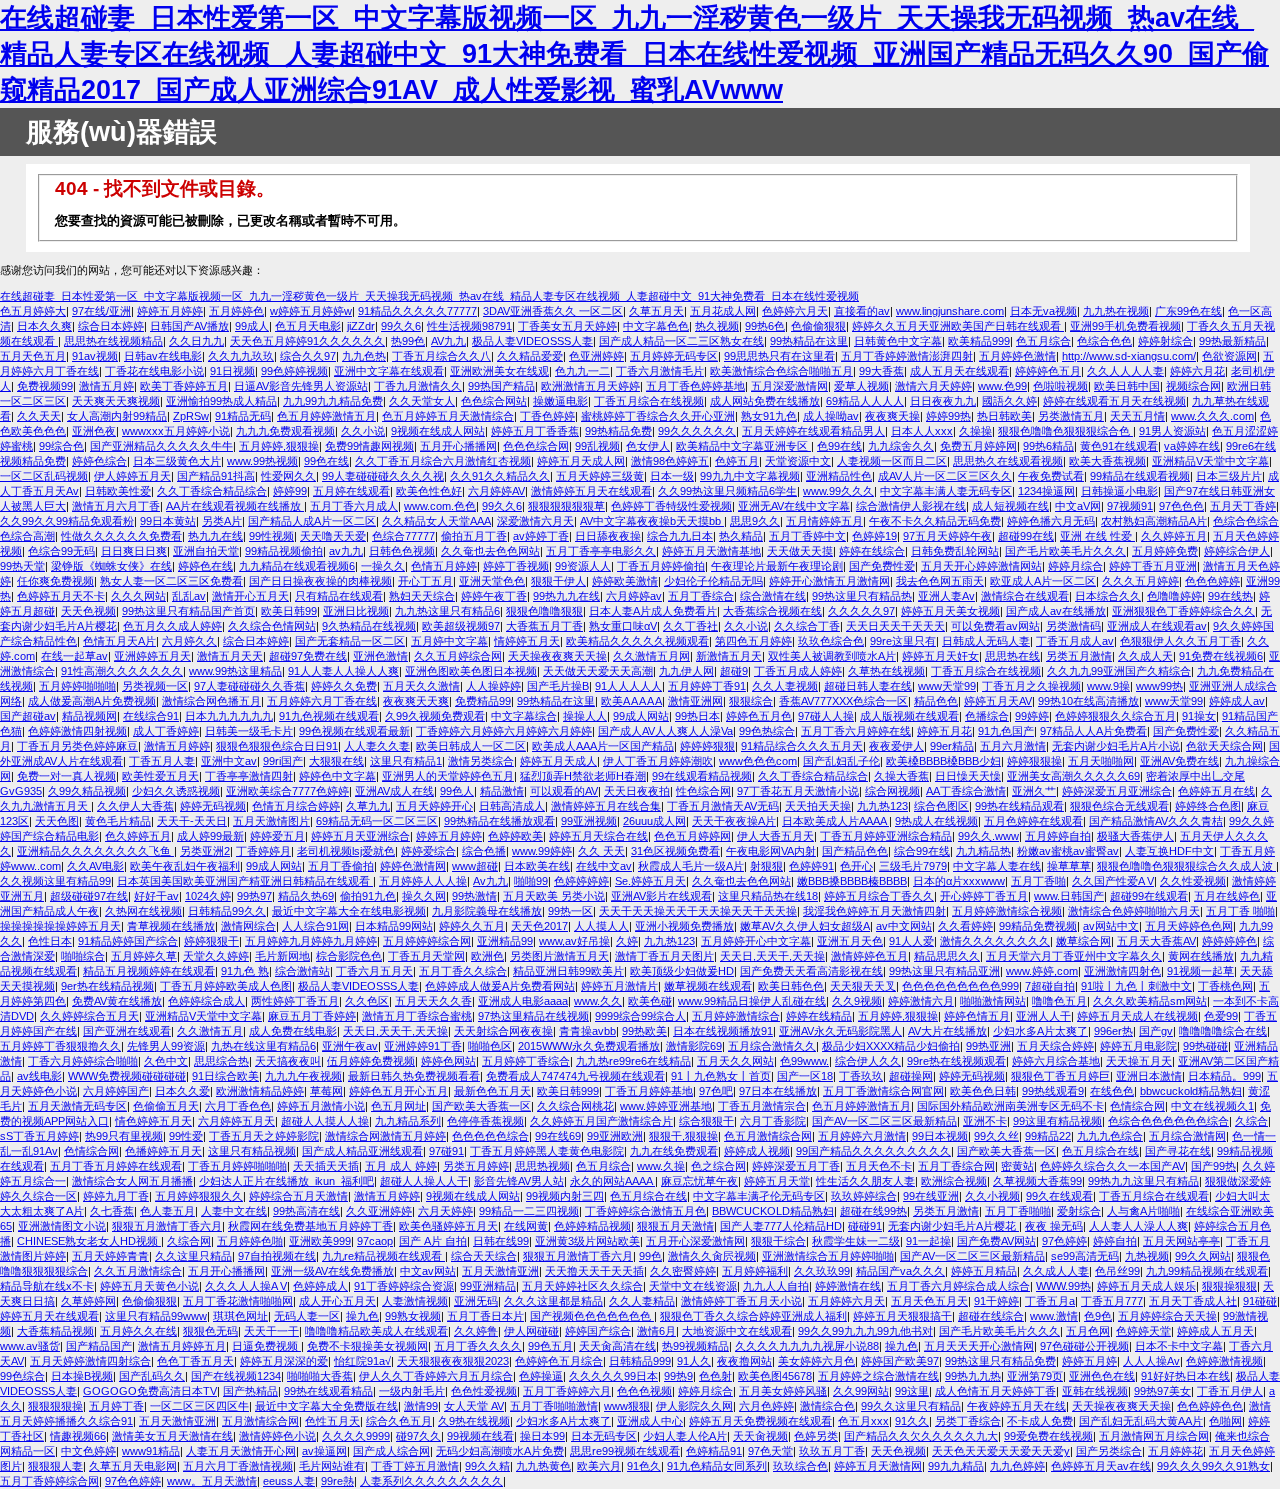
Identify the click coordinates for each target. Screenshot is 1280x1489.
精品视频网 (89, 716)
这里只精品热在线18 (768, 896)
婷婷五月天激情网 (878, 1466)
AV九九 (448, 341)
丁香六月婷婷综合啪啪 (83, 1061)
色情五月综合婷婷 (296, 806)
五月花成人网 (723, 311)
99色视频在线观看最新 (354, 731)
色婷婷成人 (320, 1286)
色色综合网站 (494, 401)
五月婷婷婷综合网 (427, 941)
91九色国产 (1006, 731)
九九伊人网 (686, 671)
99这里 (912, 1391)
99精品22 (1048, 1136)
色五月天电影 (308, 326)
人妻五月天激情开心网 (241, 1451)
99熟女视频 (413, 1316)
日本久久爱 (182, 1091)
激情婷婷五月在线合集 (606, 806)
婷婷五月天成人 (558, 761)
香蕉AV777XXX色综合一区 (843, 701)
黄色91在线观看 (1119, 446)
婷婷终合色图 (1208, 806)
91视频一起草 (1200, 971)
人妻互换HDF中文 (1169, 851)
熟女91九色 (769, 416)
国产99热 (1213, 1166)
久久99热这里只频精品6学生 (727, 491)
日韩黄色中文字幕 (898, 341)
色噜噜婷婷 (1174, 596)
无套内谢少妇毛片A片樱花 (953, 1226)
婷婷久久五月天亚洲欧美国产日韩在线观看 (958, 326)
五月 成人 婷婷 (401, 1166)
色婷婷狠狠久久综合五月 (1115, 716)
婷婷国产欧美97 (900, 1361)
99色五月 (550, 1346)
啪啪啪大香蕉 (320, 1376)
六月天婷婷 (445, 1211)
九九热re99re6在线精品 (633, 1061)
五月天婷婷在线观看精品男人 (813, 431)
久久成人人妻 (1056, 1271)
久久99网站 (861, 1391)
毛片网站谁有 (332, 1466)
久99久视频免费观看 (435, 716)
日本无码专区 (604, 1436)
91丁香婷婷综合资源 (404, 1286)
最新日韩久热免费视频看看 (414, 1076)
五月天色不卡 (879, 1166)
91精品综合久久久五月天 (802, 746)
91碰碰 (1260, 1301)
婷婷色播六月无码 (1051, 521)
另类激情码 (1073, 626)
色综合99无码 (61, 551)
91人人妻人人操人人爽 (343, 671)
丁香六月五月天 (374, 971)
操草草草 (1069, 866)
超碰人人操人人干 (424, 1181)
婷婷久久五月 (472, 926)
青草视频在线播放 (171, 926)
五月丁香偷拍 (341, 866)
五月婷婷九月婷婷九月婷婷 (311, 941)
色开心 (856, 866)
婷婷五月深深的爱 (284, 1361)
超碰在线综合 (991, 1316)
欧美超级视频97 (461, 626)
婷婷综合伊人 (1237, 551)
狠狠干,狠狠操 (683, 1136)
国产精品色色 (855, 851)
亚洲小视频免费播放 (684, 926)
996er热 (1113, 1031)
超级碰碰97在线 (89, 896)
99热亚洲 (988, 1046)
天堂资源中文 (798, 461)
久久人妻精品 (642, 1301)
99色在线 (326, 461)
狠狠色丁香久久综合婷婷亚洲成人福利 (753, 1316)
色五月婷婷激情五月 (326, 416)
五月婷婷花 (1175, 1451)
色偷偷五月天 (166, 1106)
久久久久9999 (356, 1436)
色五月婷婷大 (33, 311)
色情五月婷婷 (444, 566)
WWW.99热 (1063, 1286)
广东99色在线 (1188, 311)
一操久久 (383, 566)
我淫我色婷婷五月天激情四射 (874, 911)
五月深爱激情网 (789, 386)
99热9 (678, 1376)
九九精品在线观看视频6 (297, 566)
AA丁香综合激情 (966, 791)
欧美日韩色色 (791, 986)
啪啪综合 (83, 956)
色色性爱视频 (484, 1391)
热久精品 (741, 536)
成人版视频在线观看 (909, 716)
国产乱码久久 (152, 1376)
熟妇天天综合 (422, 596)
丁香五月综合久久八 (441, 356)
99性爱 (186, 1136)
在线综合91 (151, 716)
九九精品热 (983, 851)
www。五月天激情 (212, 1481)
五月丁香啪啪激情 (554, 1406)
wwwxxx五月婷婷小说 (176, 431)
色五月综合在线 (1100, 1151)
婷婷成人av (1237, 701)
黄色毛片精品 (118, 821)
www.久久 (598, 1001)
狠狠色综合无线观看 (1119, 806)
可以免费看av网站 (995, 626)
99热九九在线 (566, 596)
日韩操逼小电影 (1119, 491)
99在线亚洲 (931, 1196)
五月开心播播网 (458, 446)
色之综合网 (718, 1166)
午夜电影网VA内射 (771, 851)
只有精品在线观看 (339, 596)
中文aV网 (1078, 506)
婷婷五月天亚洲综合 (360, 836)
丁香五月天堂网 (426, 956)
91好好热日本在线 (1185, 1376)
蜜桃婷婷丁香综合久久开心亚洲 (658, 416)
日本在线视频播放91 (723, 1031)
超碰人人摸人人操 (325, 1121)
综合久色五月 (399, 1421)
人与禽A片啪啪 (1143, 1211)
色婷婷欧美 (515, 836)
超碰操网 (911, 1076)
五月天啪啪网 (1101, 761)
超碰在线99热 (873, 1211)
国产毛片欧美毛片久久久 (1065, 551)
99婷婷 (1032, 716)
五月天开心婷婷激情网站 (981, 566)
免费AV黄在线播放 (117, 1001)
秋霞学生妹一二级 (856, 1241)
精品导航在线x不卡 (47, 1286)
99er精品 (952, 746)
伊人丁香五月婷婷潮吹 (658, 761)
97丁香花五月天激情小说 (798, 791)
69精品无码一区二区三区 (377, 821)
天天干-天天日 (192, 821)
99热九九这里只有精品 (1143, 1181)
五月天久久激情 (421, 686)
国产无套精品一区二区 (350, 641)
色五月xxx (863, 1421)
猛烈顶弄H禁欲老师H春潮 (583, 776)
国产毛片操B (558, 686)
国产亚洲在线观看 (127, 1031)
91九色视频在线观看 (329, 716)
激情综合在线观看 (1025, 596)
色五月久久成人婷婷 (172, 626)
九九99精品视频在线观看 (1207, 1271)
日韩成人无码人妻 (986, 641)
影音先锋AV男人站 (519, 1181)
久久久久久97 (861, 611)
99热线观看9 (1053, 1091)
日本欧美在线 (537, 866)
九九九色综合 (1110, 1136)
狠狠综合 (751, 701)
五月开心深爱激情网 (695, 1241)
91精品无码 (243, 416)
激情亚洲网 (695, 701)
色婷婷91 (811, 866)
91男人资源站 (1172, 431)
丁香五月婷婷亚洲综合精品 (886, 836)
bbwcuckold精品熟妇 (1191, 1091)
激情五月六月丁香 (116, 506)
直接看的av (862, 311)
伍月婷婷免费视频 (371, 1061)
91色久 (644, 1466)
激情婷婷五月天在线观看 (591, 491)
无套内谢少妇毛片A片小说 (1116, 746)
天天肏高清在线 (617, 1346)
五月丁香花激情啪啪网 (238, 1301)
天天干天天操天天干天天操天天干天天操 (698, 911)
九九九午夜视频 (303, 1076)
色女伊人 (648, 446)
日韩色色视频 (402, 551)
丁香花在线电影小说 (154, 371)
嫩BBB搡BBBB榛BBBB (852, 881)
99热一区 (570, 911)
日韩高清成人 (512, 806)
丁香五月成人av (1075, 641)
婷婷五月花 (944, 731)
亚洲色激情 (380, 656)
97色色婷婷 (133, 1481)
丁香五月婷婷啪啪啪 (237, 1166)
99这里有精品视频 (1057, 1121)
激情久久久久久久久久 (995, 941)
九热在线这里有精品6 (263, 1046)
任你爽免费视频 (55, 581)
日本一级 (672, 476)
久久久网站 (138, 596)
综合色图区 (941, 806)
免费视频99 (45, 386)
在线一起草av (74, 656)
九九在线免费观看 (674, 1151)
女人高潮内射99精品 (117, 416)
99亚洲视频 (589, 821)
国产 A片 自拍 (433, 1241)
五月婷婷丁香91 (707, 686)
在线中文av (604, 866)
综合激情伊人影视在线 (911, 506)
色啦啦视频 (1060, 386)
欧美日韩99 (289, 611)
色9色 (1098, 1316)
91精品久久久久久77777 (417, 311)
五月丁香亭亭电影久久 (601, 551)
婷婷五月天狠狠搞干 (902, 1316)
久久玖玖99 (822, 1271)
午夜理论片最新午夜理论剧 (777, 566)
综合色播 (484, 851)
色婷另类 (816, 1436)
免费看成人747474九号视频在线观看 (575, 1076)
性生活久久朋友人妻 (865, 1181)
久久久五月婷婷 (1140, 581)
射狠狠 (766, 866)
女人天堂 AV (474, 1406)
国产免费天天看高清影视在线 (811, 971)
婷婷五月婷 (1089, 1361)
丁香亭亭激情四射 (249, 776)
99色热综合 (767, 731)
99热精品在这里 (809, 341)
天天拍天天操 (818, 806)
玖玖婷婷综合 (864, 1196)
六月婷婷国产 (116, 1091)
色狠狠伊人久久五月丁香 (1180, 641)
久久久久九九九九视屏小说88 (807, 1346)
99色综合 (22, 1376)
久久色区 (367, 1001)
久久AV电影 (95, 866)
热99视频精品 (695, 1346)
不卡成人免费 (1040, 1421)
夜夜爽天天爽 (416, 701)
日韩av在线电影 (163, 356)
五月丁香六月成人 (354, 506)
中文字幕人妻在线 (997, 866)
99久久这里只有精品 (911, 1406)
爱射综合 (1079, 1211)
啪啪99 (531, 881)
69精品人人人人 (865, 401)
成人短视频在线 (1010, 506)
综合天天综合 (484, 1256)
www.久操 (661, 1166)
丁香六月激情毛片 (660, 371)
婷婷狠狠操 (1034, 761)
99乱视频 (597, 446)
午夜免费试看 (1051, 476)
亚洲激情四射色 (1122, 971)
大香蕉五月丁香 (544, 626)
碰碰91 (865, 1226)
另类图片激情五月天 (559, 956)
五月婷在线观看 (351, 491)
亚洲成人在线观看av (1157, 626)
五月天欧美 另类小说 (554, 896)
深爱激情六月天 (535, 521)
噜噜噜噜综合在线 (1223, 1031)
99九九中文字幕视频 (750, 476)
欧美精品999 (979, 341)
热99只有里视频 (124, 1136)
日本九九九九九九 (229, 716)
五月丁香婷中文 (807, 536)
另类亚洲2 (205, 851)
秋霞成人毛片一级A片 (691, 866)
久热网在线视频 (143, 911)
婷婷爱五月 (277, 836)
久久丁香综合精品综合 (212, 491)
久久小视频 (992, 1196)
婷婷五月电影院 (1138, 1046)
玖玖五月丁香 (832, 1451)
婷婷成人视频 (757, 1151)
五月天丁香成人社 (1193, 1301)
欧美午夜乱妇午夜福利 (185, 866)
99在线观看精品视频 (702, 776)
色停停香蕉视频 (485, 1121)
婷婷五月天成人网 (581, 461)
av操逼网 (324, 1451)
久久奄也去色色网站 (490, 551)
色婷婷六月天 (795, 311)
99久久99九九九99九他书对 (865, 1331)
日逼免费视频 (266, 1346)
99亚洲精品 (488, 1286)
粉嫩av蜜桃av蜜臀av (1068, 851)
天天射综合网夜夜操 (503, 1031)
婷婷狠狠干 (211, 941)
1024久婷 (208, 896)
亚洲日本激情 (1149, 1076)
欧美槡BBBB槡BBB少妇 (943, 761)
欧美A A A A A (631, 701)
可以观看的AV (564, 791)
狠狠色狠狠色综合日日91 (277, 746)
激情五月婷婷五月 (182, 1346)
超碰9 (734, 671)
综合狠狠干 (706, 1121)
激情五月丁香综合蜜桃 (417, 1016)
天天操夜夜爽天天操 (557, 656)
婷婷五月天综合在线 (598, 836)
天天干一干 (271, 1331)
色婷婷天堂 (1143, 1331)
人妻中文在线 (234, 1211)
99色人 (457, 791)
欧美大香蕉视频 (1107, 461)
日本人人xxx (922, 431)
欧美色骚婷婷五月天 (448, 1226)
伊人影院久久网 (694, 1406)
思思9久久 (755, 521)
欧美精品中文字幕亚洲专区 (743, 446)
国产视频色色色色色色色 (592, 1316)
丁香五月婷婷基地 (649, 1091)
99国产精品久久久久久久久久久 (873, 1151)
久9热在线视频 (474, 1421)
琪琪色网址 (240, 1316)
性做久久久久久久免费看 (121, 536)
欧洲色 (487, 956)
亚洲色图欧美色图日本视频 (471, 671)
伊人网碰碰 (531, 1331)
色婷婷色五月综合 (559, 1361)
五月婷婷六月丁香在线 (322, 701)
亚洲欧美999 (320, 1241)
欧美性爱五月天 (160, 776)
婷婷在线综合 (872, 551)
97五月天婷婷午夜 (947, 536)
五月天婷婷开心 (434, 806)
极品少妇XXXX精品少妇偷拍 (891, 1046)
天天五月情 (1137, 416)
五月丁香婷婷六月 (567, 1391)
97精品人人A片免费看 (1093, 731)
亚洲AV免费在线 (1179, 761)
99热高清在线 (306, 1211)
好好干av (156, 896)
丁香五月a (1050, 1301)
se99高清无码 (1085, 1256)
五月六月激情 (1013, 746)
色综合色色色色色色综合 (1168, 1121)
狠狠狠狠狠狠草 (566, 506)
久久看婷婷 (965, 926)
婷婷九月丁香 (116, 1196)
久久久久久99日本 (613, 1376)
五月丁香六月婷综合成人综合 (958, 1286)
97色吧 (716, 1091)
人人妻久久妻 (377, 746)
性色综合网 (703, 791)
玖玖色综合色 (831, 641)
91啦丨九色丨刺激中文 (1136, 986)
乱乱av (189, 596)
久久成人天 (1145, 656)
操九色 (362, 1316)
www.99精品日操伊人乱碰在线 (752, 1001)
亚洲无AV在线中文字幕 (794, 506)
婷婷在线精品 (819, 1016)
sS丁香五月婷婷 (39, 1136)
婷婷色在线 (205, 566)
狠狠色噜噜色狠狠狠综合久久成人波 (1186, 866)
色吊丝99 (1117, 1271)
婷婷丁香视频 (516, 566)
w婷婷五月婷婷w (311, 311)
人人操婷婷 (493, 686)
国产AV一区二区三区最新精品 (884, 1121)
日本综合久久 (1108, 596)
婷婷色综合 (99, 461)
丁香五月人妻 (162, 761)
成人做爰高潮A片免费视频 (92, 701)
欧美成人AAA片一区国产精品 (603, 746)
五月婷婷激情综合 (736, 1016)
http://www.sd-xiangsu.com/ (1129, 356)
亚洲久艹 (1034, 791)
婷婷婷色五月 (1048, 371)
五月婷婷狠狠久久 (199, 1196)
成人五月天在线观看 (959, 371)
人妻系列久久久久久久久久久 (431, 1481)
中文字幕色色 (656, 326)
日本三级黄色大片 (177, 461)
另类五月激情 (1079, 656)
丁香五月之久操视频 (1031, 686)
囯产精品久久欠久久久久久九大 (921, 1436)
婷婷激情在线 (848, 1286)
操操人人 (585, 716)
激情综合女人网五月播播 (132, 1181)
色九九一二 (582, 371)
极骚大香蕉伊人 (1135, 836)
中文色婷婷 (88, 1451)
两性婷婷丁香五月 (295, 1001)
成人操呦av (831, 416)
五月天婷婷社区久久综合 (582, 1286)
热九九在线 (215, 536)
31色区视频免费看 (675, 851)
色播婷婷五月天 (163, 1151)
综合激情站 (302, 971)
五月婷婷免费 (1165, 551)
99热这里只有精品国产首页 (188, 611)
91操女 (1199, 716)
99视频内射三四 (565, 1196)
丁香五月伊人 (1230, 1391)
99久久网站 (1203, 1256)
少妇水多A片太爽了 (1040, 1031)
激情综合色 (827, 1406)
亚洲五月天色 (850, 941)
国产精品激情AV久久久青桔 (1156, 821)
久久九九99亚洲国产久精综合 (1119, 671)
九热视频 (1147, 1256)
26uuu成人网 (654, 821)
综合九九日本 (680, 536)
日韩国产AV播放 (189, 326)
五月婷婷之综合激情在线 (878, 1376)
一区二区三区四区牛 (199, 1406)
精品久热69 (306, 896)
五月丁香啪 (1038, 881)
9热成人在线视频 (936, 821)
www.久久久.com (1212, 416)
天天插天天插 (326, 1166)
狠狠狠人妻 (55, 1466)
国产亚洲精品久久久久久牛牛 (161, 446)
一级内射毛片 (412, 1391)
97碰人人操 (826, 716)
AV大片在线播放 (947, 1031)
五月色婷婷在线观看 (1033, 821)
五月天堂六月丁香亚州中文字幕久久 (1074, 956)
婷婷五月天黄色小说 (149, 1286)
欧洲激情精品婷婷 (260, 1091)
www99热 (1159, 686)
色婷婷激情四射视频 (77, 731)
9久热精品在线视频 (369, 626)
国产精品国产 (99, 1346)
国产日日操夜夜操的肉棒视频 (320, 581)
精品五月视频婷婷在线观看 (149, 971)
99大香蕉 (881, 371)
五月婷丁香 (116, 1406)
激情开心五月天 (250, 596)
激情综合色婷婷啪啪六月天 (1134, 911)
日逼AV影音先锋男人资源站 (301, 386)
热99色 (408, 341)
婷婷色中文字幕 (337, 776)
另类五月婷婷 (476, 1166)
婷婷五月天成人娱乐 (1146, 1286)
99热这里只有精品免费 (1000, 1361)
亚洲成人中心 (650, 1421)
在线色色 (1112, 1091)
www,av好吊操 (574, 941)
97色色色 (1181, 506)
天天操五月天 (1139, 1061)
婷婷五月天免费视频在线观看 (760, 1421)
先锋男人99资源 (166, 1046)
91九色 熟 (245, 971)
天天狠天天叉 (863, 986)
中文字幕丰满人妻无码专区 (946, 491)
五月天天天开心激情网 (979, 1346)
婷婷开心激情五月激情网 (829, 581)
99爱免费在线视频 (1048, 1436)
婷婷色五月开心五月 (398, 1091)
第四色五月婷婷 (753, 641)
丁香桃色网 (1225, 986)
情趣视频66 (78, 1436)
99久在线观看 (1059, 1196)
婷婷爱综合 (428, 851)
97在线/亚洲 (101, 311)
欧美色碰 (650, 1001)
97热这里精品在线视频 (533, 1016)
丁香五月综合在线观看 (1154, 1196)
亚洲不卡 (985, 1121)
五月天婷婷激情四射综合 (90, 1361)
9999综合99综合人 (640, 1016)
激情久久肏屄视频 (712, 1256)
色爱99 (1221, 1016)
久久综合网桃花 (575, 1106)
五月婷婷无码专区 (674, 356)
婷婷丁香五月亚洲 (1153, 566)
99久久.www (988, 836)
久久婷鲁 (476, 1331)
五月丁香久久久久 (478, 1346)
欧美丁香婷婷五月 (184, 386)
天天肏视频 (760, 1436)
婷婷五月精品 (984, 1271)
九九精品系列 (408, 1121)
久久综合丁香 (807, 626)
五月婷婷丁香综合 (526, 1061)
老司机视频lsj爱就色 (346, 851)
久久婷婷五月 (1174, 536)
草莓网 (326, 1091)
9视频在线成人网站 (438, 431)
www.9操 (1108, 686)
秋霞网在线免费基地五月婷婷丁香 (310, 1226)
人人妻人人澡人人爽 (1138, 1226)
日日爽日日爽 (134, 551)
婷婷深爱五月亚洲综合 (1117, 791)
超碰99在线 (1026, 536)
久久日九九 (196, 341)
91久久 (912, 1421)
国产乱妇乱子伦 (841, 761)
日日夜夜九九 (943, 401)
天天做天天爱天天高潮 (598, 671)
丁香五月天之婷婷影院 (264, 1136)
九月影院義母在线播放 (487, 911)
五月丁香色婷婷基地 (695, 386)
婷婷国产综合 (598, 1331)
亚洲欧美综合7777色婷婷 (287, 791)
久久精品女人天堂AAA (436, 521)
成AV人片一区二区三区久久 (945, 476)
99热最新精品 (1232, 341)
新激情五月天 (729, 656)
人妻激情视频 (415, 1301)
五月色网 (1088, 1331)
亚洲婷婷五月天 (152, 656)
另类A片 (222, 521)
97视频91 (1130, 506)
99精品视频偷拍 (284, 551)
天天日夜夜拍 (637, 791)
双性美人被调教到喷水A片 (832, 656)
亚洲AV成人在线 (394, 791)
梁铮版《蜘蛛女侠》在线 (111, 566)
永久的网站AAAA (612, 1181)
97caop (375, 1241)
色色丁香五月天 (195, 1361)
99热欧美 (644, 1031)
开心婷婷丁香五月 (984, 896)
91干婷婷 (996, 1301)
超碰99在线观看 (1149, 896)
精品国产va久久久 (900, 1271)
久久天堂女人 (422, 401)
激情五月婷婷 (177, 746)
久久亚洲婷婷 (379, 1211)
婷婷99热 (948, 416)
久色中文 (166, 1061)
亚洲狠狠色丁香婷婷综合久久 (1183, 611)
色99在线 (839, 446)
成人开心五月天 (337, 1301)
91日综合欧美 (225, 1076)
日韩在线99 (501, 1241)
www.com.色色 (440, 506)
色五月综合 (1043, 341)
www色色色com (758, 761)
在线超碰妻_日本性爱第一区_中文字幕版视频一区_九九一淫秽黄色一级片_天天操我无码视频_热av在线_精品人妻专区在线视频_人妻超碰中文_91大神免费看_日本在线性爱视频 (429, 296)
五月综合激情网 (1187, 1136)
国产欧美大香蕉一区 (481, 1106)
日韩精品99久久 (227, 911)
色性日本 (50, 941)
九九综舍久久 (901, 446)
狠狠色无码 (210, 1331)
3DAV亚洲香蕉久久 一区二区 (553, 311)
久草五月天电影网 (133, 1466)
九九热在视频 (1116, 311)
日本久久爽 (44, 326)
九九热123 (882, 806)
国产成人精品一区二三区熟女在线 (681, 341)
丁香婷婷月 (263, 851)
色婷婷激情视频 (1224, 1361)
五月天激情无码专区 (77, 1106)
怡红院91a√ (362, 1361)
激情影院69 (694, 1046)
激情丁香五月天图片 (664, 956)
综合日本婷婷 (111, 326)
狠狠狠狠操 (55, 1406)
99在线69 (558, 1136)
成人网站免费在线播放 (765, 401)
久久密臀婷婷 (683, 1271)
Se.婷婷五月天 (650, 881)
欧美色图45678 (775, 1376)
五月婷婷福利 (755, 1271)
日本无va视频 (1043, 311)
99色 (650, 1256)
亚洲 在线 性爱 (1097, 536)
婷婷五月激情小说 (321, 1106)
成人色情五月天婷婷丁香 (995, 1391)
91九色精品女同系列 (717, 1466)
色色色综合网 (536, 446)
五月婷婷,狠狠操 (279, 446)
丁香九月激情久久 (418, 386)
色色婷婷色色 (1210, 1406)
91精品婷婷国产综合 (128, 941)
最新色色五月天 (492, 1091)
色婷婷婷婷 (581, 881)
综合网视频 (892, 791)
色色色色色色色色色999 (960, 986)
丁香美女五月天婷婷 (567, 326)
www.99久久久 (838, 491)
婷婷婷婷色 (1229, 941)
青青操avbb (587, 1031)
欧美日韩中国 (1127, 386)
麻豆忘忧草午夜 (699, 1181)
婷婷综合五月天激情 (298, 1196)
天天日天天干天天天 (895, 626)
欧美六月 (599, 1466)
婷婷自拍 (1115, 1241)
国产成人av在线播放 (1056, 611)
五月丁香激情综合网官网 (883, 1091)
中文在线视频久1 (1212, 1106)
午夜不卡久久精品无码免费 (935, 521)
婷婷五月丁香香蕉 (535, 431)
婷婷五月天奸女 (940, 656)
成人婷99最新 (210, 836)
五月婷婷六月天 (846, 1301)
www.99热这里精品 (235, 671)
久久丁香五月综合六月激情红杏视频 (443, 461)
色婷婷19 (874, 536)
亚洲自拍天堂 (206, 551)
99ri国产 (283, 761)
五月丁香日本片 (485, 1316)
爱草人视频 (861, 386)
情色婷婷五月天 (153, 1121)
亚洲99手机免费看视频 (1125, 326)
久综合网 (189, 1241)
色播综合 (987, 716)
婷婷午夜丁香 (494, 596)
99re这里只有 (903, 641)
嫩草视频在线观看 (708, 986)
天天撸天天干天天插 (594, 1271)
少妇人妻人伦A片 (685, 1436)
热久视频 (717, 326)
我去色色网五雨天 (940, 581)
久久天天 (39, 416)
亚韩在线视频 (1095, 1391)
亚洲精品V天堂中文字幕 (1210, 461)
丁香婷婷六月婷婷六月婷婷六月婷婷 (504, 731)
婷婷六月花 (1197, 371)
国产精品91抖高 (216, 476)
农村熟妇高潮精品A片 (1154, 521)
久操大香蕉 (901, 776)
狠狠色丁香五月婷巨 (1060, 1076)
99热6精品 (1048, 446)
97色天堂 (770, 1451)
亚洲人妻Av (946, 596)
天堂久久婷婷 (216, 956)
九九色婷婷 (1017, 1466)
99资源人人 (583, 566)
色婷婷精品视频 (592, 1226)
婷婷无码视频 (213, 806)
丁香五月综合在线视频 (649, 401)
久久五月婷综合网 (458, 656)
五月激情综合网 (260, 1421)
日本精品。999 (1224, 1076)
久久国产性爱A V (1113, 881)
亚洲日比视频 (356, 611)
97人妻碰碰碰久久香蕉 (249, 686)
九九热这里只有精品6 (447, 611)
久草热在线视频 (886, 671)
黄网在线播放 (1201, 956)
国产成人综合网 (391, 1451)
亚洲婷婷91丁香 (423, 1046)
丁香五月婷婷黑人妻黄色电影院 (547, 1151)
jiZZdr (361, 326)
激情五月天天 (230, 656)
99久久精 (487, 1466)
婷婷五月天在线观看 (49, 1316)
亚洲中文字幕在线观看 (389, 371)
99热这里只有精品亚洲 (944, 971)
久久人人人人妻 (1125, 371)
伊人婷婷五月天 (132, 476)
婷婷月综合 (1075, 566)
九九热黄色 (543, 1466)
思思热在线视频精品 (113, 341)
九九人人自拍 (776, 1286)
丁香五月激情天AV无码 (723, 806)
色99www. (804, 1061)
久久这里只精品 (193, 1256)
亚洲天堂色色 (492, 581)
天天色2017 (539, 926)
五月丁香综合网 (956, 1166)
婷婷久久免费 (344, 686)
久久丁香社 (690, 626)
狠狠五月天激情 (675, 1226)
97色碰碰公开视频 (1084, 1346)
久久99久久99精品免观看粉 (67, 521)
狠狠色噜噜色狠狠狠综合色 (1065, 431)
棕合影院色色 (349, 956)
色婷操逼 (541, 1376)
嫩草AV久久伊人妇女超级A (805, 926)
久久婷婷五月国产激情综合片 (601, 1121)
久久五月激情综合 (138, 1271)
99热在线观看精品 (328, 1391)
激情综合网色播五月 (211, 701)
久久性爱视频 (1193, 881)
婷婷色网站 (448, 1061)
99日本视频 (940, 1136)
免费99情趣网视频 (369, 446)
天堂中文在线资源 (693, 1286)
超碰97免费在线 (308, 656)
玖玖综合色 (800, 1466)
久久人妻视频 (785, 686)
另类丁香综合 (968, 1421)
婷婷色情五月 (977, 1016)
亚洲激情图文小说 (62, 1226)
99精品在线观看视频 (1140, 476)
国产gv (1156, 1031)
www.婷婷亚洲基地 (666, 1106)
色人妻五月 (167, 1211)
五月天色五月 (33, 356)
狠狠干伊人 (558, 581)
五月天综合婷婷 (1055, 1046)
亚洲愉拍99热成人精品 (221, 401)
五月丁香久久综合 (463, 971)
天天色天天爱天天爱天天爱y (1001, 1451)
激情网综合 (248, 926)
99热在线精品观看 (1019, 806)
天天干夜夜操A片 (734, 821)
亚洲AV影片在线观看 (661, 896)
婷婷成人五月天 (1215, 1331)
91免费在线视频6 (1221, 656)
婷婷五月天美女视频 (950, 611)
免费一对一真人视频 (66, 776)
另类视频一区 (155, 686)
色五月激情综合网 (768, 1136)
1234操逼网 (1046, 491)
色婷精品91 (714, 1451)
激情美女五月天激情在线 (172, 1436)
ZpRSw (191, 416)
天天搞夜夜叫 (288, 1061)
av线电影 (39, 1076)
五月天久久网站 (735, 1061)
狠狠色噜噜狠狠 (544, 611)
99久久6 (401, 326)
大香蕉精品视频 (55, 1331)
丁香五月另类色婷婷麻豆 (77, 746)
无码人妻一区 (307, 1316)
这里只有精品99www (156, 1316)
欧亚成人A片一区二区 (1043, 581)
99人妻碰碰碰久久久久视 (383, 476)
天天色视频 (88, 611)
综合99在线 (922, 851)
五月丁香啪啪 (1018, 1211)
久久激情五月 (210, 1031)
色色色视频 (644, 1391)
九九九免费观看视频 (285, 431)
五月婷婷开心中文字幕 (756, 941)
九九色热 (364, 356)
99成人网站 (641, 716)
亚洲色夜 (94, 431)
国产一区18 (805, 1076)
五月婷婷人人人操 (423, 881)
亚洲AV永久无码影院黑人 (840, 1031)
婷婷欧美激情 (625, 581)
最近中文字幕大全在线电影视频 (349, 911)
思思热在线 (1012, 656)
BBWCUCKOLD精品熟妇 (773, 1211)
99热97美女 (1162, 1391)
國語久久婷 (1009, 401)
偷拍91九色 (368, 896)
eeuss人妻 (289, 1481)
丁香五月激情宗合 (762, 1106)
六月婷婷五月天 (236, 1121)
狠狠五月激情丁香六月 (167, 1226)
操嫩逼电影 (560, 401)
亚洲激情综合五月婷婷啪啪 (828, 1256)
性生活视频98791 (469, 326)
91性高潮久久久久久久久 (122, 671)
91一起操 (928, 1241)
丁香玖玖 (861, 1076)
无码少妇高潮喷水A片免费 (500, 1451)
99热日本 (697, 716)
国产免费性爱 (882, 566)
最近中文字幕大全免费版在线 (326, 1406)
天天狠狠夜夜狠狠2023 (453, 1361)
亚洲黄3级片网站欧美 (587, 1241)
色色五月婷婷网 (692, 836)
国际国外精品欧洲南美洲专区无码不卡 (1010, 1106)
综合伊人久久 (868, 1061)
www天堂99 (947, 686)
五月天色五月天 (929, 1301)
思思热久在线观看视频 (1008, 461)
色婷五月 (737, 461)
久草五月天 (656, 311)
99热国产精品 (501, 386)
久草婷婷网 (88, 1301)
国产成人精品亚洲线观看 (362, 1151)
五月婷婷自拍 (1058, 836)
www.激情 (1054, 1316)
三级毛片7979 (913, 866)
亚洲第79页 (1035, 1376)
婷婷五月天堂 (777, 1181)
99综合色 (61, 446)
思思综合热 (221, 1061)
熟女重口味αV (623, 626)
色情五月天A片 (119, 641)
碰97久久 (418, 1436)
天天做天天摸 (800, 551)
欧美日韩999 (568, 1091)
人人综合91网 (315, 926)
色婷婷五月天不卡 (61, 596)
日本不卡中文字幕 (1179, 1346)
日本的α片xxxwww (959, 881)
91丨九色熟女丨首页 (721, 1076)
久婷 (627, 941)
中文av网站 (428, 1271)
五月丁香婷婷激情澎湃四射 (907, 356)
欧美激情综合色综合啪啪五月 (781, 371)
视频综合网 (1193, 386)
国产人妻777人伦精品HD (781, 1226)
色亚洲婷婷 (596, 356)
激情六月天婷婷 (933, 386)
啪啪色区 (490, 1046)
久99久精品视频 (87, 791)
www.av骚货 (30, 1346)
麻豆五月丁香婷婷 (312, 1016)
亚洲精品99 (505, 941)
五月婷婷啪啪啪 (77, 686)
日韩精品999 (640, 1361)
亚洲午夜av (350, 1046)
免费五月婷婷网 (978, 446)
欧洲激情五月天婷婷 (590, 386)
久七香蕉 (112, 1211)
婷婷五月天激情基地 (711, 551)
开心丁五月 (425, 581)
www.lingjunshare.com (950, 311)
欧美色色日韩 (983, 1091)
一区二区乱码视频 (44, 476)
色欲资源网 (1229, 356)
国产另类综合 (1109, 1451)
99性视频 (271, 536)
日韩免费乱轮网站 (955, 551)
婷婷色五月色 (759, 716)
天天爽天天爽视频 (116, 401)
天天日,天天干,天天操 (772, 956)
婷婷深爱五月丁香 (796, 1166)
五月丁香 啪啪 (1240, 911)
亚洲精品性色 (839, 476)
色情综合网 (1137, 1106)
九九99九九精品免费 (333, 401)
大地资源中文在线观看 (737, 1331)
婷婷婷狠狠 (707, 746)
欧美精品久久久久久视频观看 (637, 641)
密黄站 (1017, 1166)
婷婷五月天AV (998, 701)
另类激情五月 (1071, 416)
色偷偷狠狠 (818, 326)
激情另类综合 (481, 761)
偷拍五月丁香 (474, 536)
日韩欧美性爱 (118, 491)
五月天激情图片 (271, 821)
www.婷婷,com (1042, 971)
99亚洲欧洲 (615, 1136)
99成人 (252, 326)
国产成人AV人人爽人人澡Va (665, 731)
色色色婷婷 (1212, 581)
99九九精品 (956, 1466)
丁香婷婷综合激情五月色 (645, 1211)
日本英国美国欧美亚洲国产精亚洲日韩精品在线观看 (245, 881)
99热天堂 (22, 566)
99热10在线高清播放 (1088, 701)
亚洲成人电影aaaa (523, 1001)
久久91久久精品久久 (500, 476)
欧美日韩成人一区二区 (471, 746)
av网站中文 (1111, 926)
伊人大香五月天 (775, 836)
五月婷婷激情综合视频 (1007, 911)
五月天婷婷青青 (110, 1256)
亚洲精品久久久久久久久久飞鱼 (95, 851)
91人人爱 (911, 941)
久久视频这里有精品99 (55, 881)
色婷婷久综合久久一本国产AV (1112, 1166)
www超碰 (475, 866)
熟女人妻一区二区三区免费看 (171, 581)
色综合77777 (403, 536)
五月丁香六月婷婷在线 (856, 731)
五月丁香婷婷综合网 (49, 1481)
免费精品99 (483, 701)
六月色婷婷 (766, 1406)
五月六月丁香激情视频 (238, 1466)
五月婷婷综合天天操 (1167, 1316)
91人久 (694, 1361)
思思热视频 (542, 1166)
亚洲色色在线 (1102, 1376)
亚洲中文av (229, 761)
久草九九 (368, 806)
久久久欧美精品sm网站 (1150, 1001)
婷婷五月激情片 (619, 986)
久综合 (1251, 1121)
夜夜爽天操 (892, 416)
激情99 (421, 1406)
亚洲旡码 (476, 1301)
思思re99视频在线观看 (625, 1451)
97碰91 (446, 1151)
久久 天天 (601, 851)
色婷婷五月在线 (1216, 791)
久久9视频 (857, 1001)
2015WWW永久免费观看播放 (589, 1046)
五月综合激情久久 (772, 1046)
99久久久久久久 (697, 431)
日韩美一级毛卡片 (249, 731)
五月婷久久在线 (138, 1331)
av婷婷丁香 (541, 536)
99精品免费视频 (1038, 926)
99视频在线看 (480, 1436)
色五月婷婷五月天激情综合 (448, 416)
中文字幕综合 (524, 716)
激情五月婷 (106, 386)
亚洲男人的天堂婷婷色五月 (448, 776)
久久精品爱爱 (530, 356)
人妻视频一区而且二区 (892, 461)
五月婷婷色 (236, 311)
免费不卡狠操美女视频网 (367, 1346)
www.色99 (1002, 386)
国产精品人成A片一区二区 (312, 521)
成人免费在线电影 (293, 1031)
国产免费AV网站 (996, 1241)
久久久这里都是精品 (553, 1301)
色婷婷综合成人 (206, 1001)
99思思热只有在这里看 (779, 356)
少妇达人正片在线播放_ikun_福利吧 (286, 1181)
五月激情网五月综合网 (1154, 1436)
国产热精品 (250, 1391)
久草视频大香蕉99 (1037, 1181)
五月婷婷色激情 (1017, 356)
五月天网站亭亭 (1181, 1241)
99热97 (254, 896)
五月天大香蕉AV (1156, 941)
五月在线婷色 (1227, 896)
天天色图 (57, 821)
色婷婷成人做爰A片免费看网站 (500, 986)
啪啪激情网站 (993, 1001)
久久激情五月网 (651, 656)
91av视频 (95, 356)
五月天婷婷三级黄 (600, 476)
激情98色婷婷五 (670, 461)
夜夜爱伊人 (896, 746)
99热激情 (474, 896)
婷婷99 (290, 491)
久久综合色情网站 (272, 626)
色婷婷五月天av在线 (1101, 1466)
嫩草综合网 (1083, 941)
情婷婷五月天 (527, 641)
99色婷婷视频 (294, 371)
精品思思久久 (947, 956)
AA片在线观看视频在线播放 (235, 506)
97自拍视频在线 (277, 1256)
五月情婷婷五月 (824, 521)
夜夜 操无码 (1054, 1226)
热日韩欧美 (1004, 416)
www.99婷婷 (542, 851)
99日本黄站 (168, 521)
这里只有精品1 (406, 761)
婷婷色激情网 (413, 866)
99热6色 (765, 326)
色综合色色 (1104, 341)
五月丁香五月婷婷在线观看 (116, 1166)
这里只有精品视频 (252, 1151)
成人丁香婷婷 (166, 731)
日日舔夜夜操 (608, 536)
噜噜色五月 (1059, 1001)
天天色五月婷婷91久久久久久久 (307, 341)
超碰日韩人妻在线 (868, 686)
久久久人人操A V (246, 1286)
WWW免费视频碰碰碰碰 (127, 1076)
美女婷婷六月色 (816, 1361)
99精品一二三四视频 (529, 1211)
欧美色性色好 (429, 491)
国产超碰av (28, 716)
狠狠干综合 (778, 1241)
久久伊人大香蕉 (135, 806)
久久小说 (363, 431)
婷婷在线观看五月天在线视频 (1114, 401)
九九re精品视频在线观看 (383, 1256)
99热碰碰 (1205, 1046)
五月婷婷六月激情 (862, 1136)
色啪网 (1225, 1421)
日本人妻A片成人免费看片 (653, 611)
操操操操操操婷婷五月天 (60, 926)
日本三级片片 (1229, 476)
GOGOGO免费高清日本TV (150, 1391)
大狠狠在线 (336, 761)
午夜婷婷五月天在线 (1016, 1406)
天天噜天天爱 (333, 536)
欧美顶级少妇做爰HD (682, 971)
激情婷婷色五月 (869, 956)
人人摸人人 (601, 926)
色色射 (715, 1376)
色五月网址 (398, 1106)
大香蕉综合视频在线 (772, 611)
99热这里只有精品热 (862, 596)
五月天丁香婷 (1243, 506)
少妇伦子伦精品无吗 (713, 581)
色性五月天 (332, 1421)
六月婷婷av (634, 596)
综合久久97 (308, 356)
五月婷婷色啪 (250, 1241)
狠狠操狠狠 (1229, 1286)
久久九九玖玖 (241, 356)
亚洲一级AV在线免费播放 (332, 1271)
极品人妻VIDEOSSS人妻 (532, 341)
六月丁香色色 (238, 1106)
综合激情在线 (773, 596)
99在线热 (1230, 596)
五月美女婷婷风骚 (783, 1391)
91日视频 (232, 371)
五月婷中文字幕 (449, 641)
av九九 (346, 551)
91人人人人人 (628, 686)
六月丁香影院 (773, 1121)
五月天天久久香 (433, 1001)
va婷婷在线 (1192, 446)
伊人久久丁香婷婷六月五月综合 (436, 1376)
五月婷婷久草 (144, 956)
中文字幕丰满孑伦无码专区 (759, 1196)
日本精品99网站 (394, 926)
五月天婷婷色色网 (1189, 926)
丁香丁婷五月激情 (415, 1466)
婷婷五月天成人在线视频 (1137, 1016)
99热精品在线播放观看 (499, 821)
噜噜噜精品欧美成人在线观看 (376, 1331)
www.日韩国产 (1069, 896)
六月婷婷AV (496, 491)
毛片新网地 (282, 956)
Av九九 (490, 881)
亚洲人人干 (1043, 1016)
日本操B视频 (82, 1376)
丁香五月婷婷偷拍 (661, 566)
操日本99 (542, 1436)
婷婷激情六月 (921, 1001)
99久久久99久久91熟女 (1213, 1466)
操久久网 (424, 896)
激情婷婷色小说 (277, 1436)
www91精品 (151, 1451)
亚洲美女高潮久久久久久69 (1073, 776)
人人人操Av (1151, 1361)
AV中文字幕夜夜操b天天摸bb (652, 521)
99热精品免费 (618, 431)
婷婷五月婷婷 (170, 311)
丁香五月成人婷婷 (798, 671)
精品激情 (502, 791)
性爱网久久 (288, 476)
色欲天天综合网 (1224, 746)
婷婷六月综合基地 (1056, 1061)
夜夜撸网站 (744, 1361)
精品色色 (936, 701)
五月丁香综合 (701, 596)
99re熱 (337, 1481)
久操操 (975, 431)
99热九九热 (973, 1376)
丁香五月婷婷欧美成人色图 (226, 986)
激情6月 (656, 1331)
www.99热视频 (262, 461)
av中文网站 (904, 926)
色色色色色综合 (490, 1136)
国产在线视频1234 (236, 1376)
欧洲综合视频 (954, 1181)
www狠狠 (627, 1406)
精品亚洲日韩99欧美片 (568, 971)
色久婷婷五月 (138, 836)
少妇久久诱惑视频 (176, 791)
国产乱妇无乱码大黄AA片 (1141, 1421)
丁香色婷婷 (547, 416)
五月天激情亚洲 (500, 1271)
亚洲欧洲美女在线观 (499, 371)
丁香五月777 (1112, 1301)
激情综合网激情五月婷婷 (385, 1136)
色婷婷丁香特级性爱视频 (671, 506)
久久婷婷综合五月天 (89, 1016)
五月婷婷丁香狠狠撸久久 (60, 1046)
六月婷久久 (189, 641)
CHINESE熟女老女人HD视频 (89, 1241)
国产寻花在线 (1178, 1151)
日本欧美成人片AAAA (835, 821)
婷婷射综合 (1165, 341)
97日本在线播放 (778, 1091)
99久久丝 (996, 1136)
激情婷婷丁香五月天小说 (741, 1301)
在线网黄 (526, 1226)
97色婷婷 (1064, 1241)
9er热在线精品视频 (107, 986)
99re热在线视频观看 (956, 1061)
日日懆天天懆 (968, 776)
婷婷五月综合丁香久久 (879, 896)
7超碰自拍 (1050, 986)
